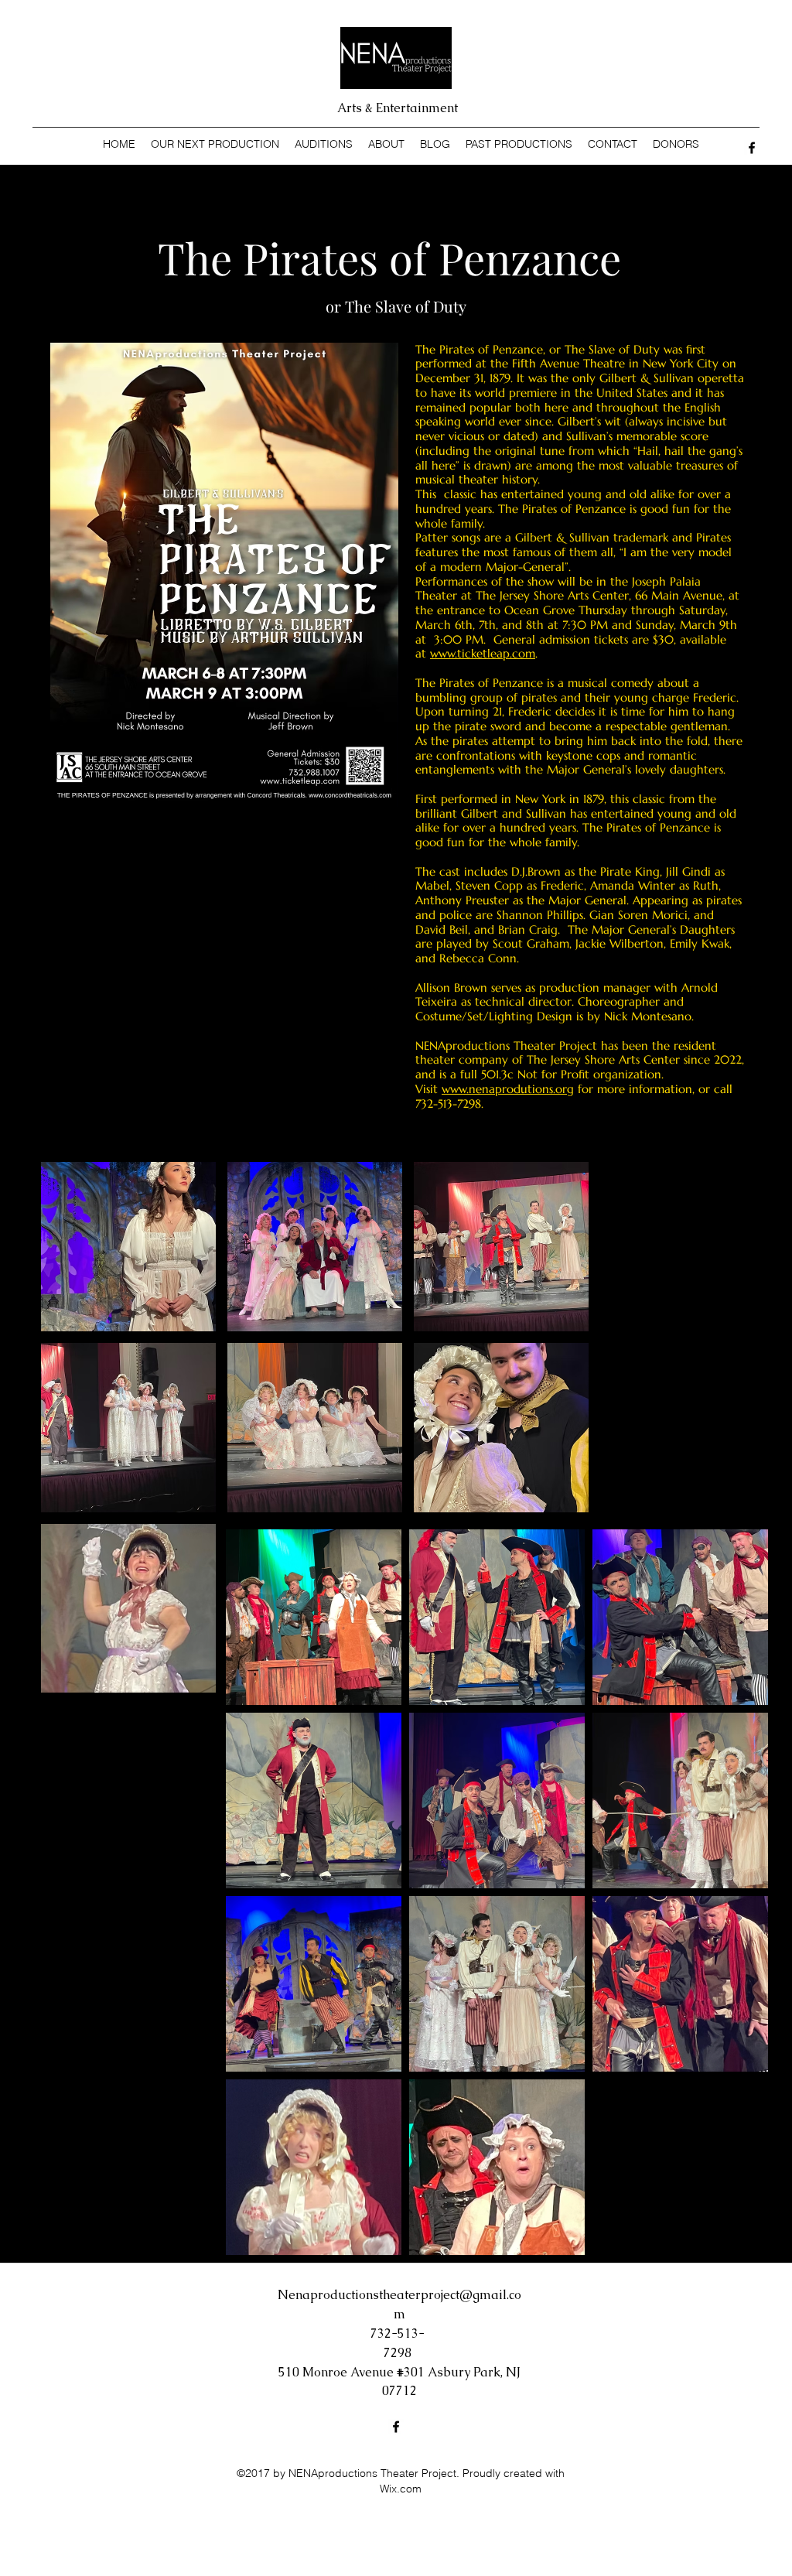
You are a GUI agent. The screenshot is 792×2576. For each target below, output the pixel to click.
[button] (128, 1247)
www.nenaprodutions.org (508, 1089)
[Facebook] (752, 148)
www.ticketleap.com (483, 653)
